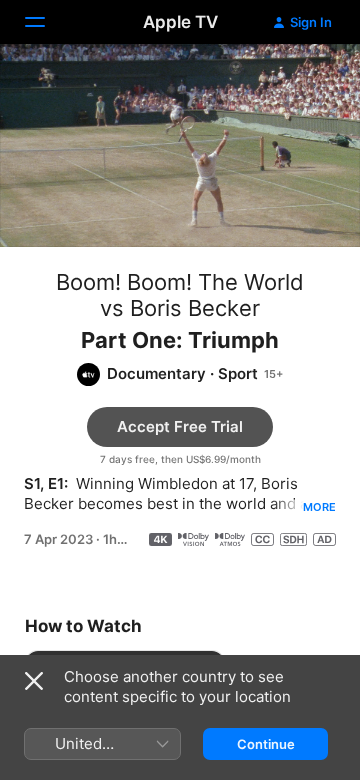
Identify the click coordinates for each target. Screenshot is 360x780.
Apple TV (180, 22)
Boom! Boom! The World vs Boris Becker (180, 295)
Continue (266, 744)
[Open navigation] (47, 22)
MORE (319, 507)
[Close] (34, 681)
